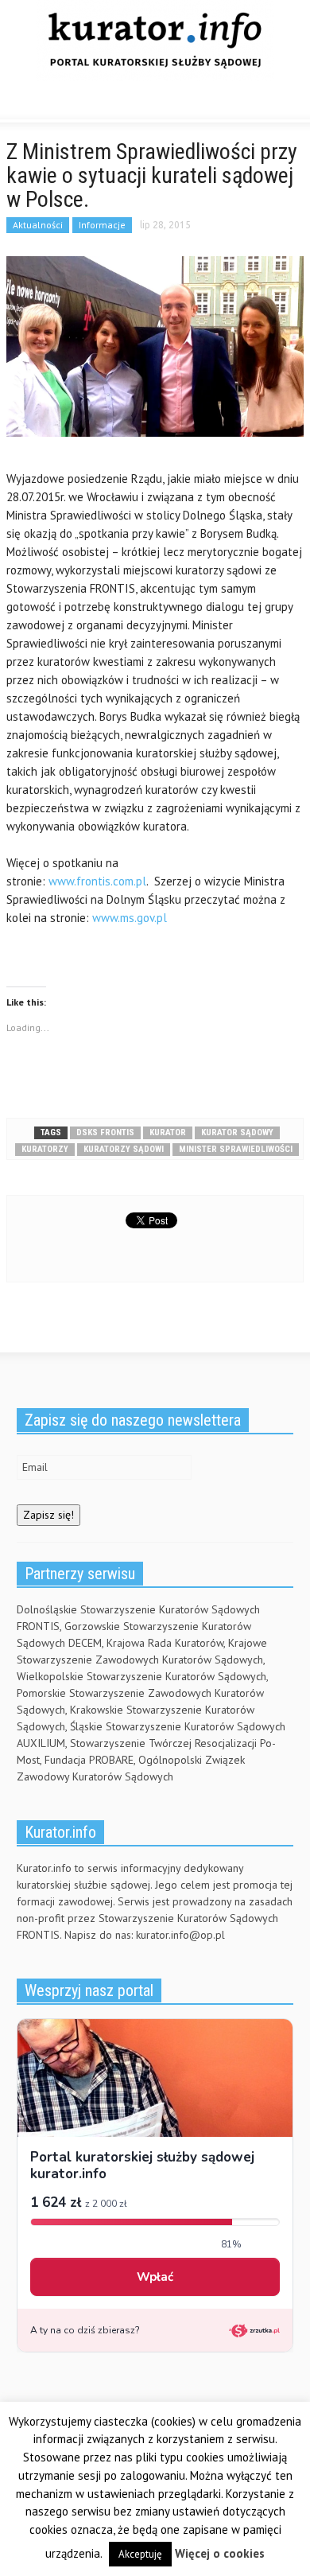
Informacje (102, 225)
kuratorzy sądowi (124, 1149)
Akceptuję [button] (140, 2554)
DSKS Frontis (105, 1132)
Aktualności (38, 225)
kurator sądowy (237, 1132)
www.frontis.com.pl (97, 881)
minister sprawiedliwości (236, 1149)
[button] (60, 103)
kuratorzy (45, 1149)
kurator (168, 1132)
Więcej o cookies (220, 2553)
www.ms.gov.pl (130, 918)
